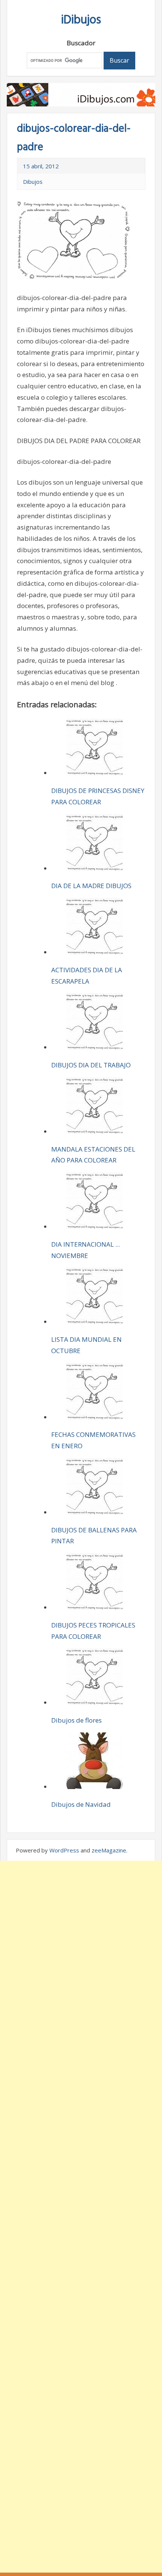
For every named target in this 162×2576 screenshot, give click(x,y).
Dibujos (33, 182)
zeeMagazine (109, 1850)
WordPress (64, 1850)
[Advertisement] (81, 2217)
